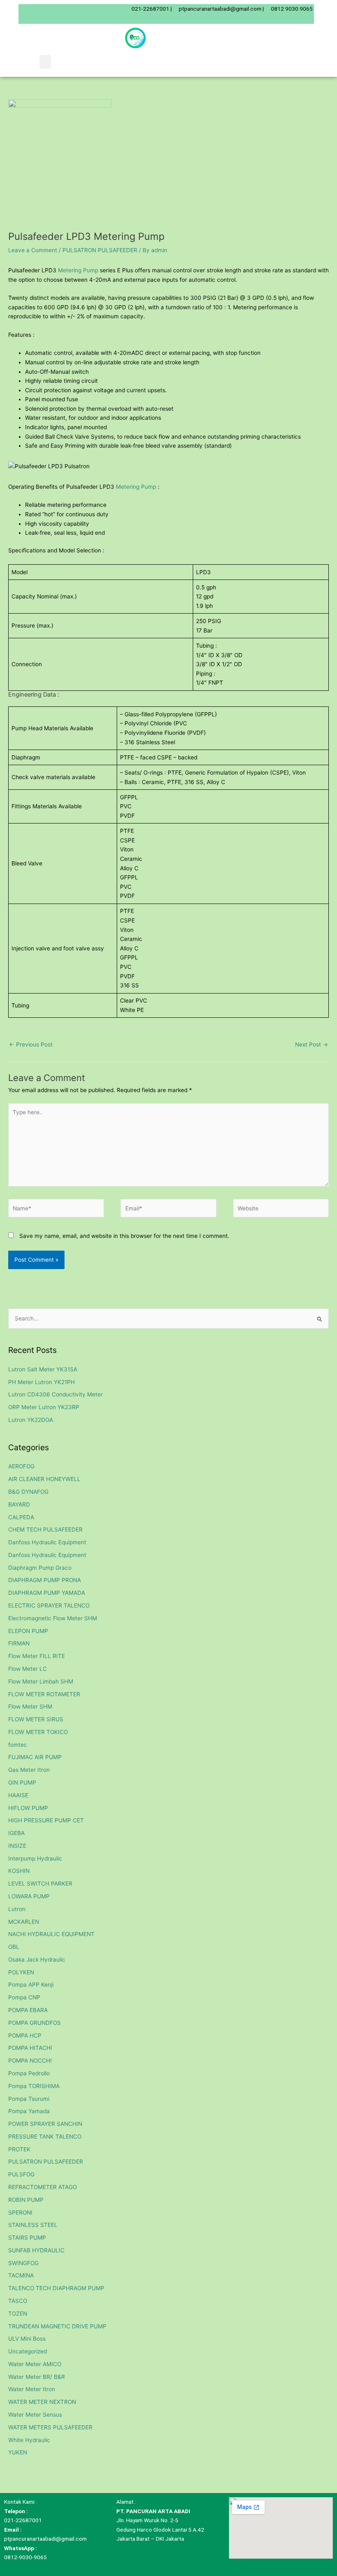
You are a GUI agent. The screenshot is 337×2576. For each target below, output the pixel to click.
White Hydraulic (29, 2440)
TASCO (18, 2301)
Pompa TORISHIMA (34, 2086)
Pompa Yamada (29, 2111)
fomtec (18, 1745)
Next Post (312, 1044)
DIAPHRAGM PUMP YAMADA (47, 1593)
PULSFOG (21, 2174)
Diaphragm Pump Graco (40, 1568)
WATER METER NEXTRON (42, 2402)
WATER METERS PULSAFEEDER (50, 2427)
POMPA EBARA (28, 2010)
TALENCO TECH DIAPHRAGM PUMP (56, 2288)
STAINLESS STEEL (33, 2225)
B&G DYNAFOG (28, 1492)
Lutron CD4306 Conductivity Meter (55, 1394)
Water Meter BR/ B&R (37, 2377)
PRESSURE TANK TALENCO (45, 2137)
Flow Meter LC (28, 1669)
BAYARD (19, 1504)
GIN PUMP (22, 1782)
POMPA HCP (25, 2035)
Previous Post (31, 1044)
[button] (45, 62)
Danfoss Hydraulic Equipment (47, 1542)
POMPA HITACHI (30, 2048)
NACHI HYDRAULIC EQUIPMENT (51, 1934)
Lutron (17, 1909)
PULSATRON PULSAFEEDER (100, 250)
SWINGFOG (23, 2263)
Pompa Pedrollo (29, 2073)
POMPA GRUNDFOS (35, 2023)
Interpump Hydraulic (35, 1858)
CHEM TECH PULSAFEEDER (45, 1529)
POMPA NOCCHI (30, 2061)
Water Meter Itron (32, 2389)
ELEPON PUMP (28, 1631)
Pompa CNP (24, 1997)
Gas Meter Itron (29, 1770)
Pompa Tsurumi (29, 2099)
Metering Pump (78, 270)
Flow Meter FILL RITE (37, 1656)
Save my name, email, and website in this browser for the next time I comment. (124, 1236)
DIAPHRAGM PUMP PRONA (45, 1580)
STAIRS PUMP (27, 2238)
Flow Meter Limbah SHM (41, 1681)
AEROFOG (21, 1466)
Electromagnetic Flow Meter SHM (53, 1618)
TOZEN (18, 2314)
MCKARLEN (24, 1922)
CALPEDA (21, 1517)
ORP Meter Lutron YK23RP (44, 1407)
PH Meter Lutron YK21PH (42, 1382)
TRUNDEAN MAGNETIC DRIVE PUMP (57, 2326)
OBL (14, 1947)
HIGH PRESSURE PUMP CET (46, 1820)
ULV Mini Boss (27, 2339)
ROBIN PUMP (26, 2200)
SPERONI (20, 2213)
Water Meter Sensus (35, 2415)
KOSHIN (19, 1871)
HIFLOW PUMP (28, 1808)
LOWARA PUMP (29, 1896)
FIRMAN (19, 1643)
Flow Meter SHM (30, 1707)
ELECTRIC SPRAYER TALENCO (49, 1605)
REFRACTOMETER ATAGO (43, 2187)
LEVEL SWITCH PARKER (40, 1884)
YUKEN (18, 2452)
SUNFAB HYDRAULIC (36, 2250)
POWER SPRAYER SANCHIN (45, 2124)
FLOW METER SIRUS (36, 1719)
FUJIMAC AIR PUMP (35, 1757)
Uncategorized (28, 2351)
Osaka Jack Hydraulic (37, 1960)
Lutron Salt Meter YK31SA (43, 1369)
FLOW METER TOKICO (38, 1732)
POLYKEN (21, 1972)
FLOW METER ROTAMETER (44, 1694)
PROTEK (19, 2149)
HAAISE (18, 1795)
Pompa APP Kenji (31, 1985)
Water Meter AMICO (35, 2364)
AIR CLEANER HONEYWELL (44, 1479)
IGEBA (16, 1833)
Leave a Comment (33, 250)
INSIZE (17, 1846)
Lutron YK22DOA (31, 1420)
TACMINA (21, 2275)
